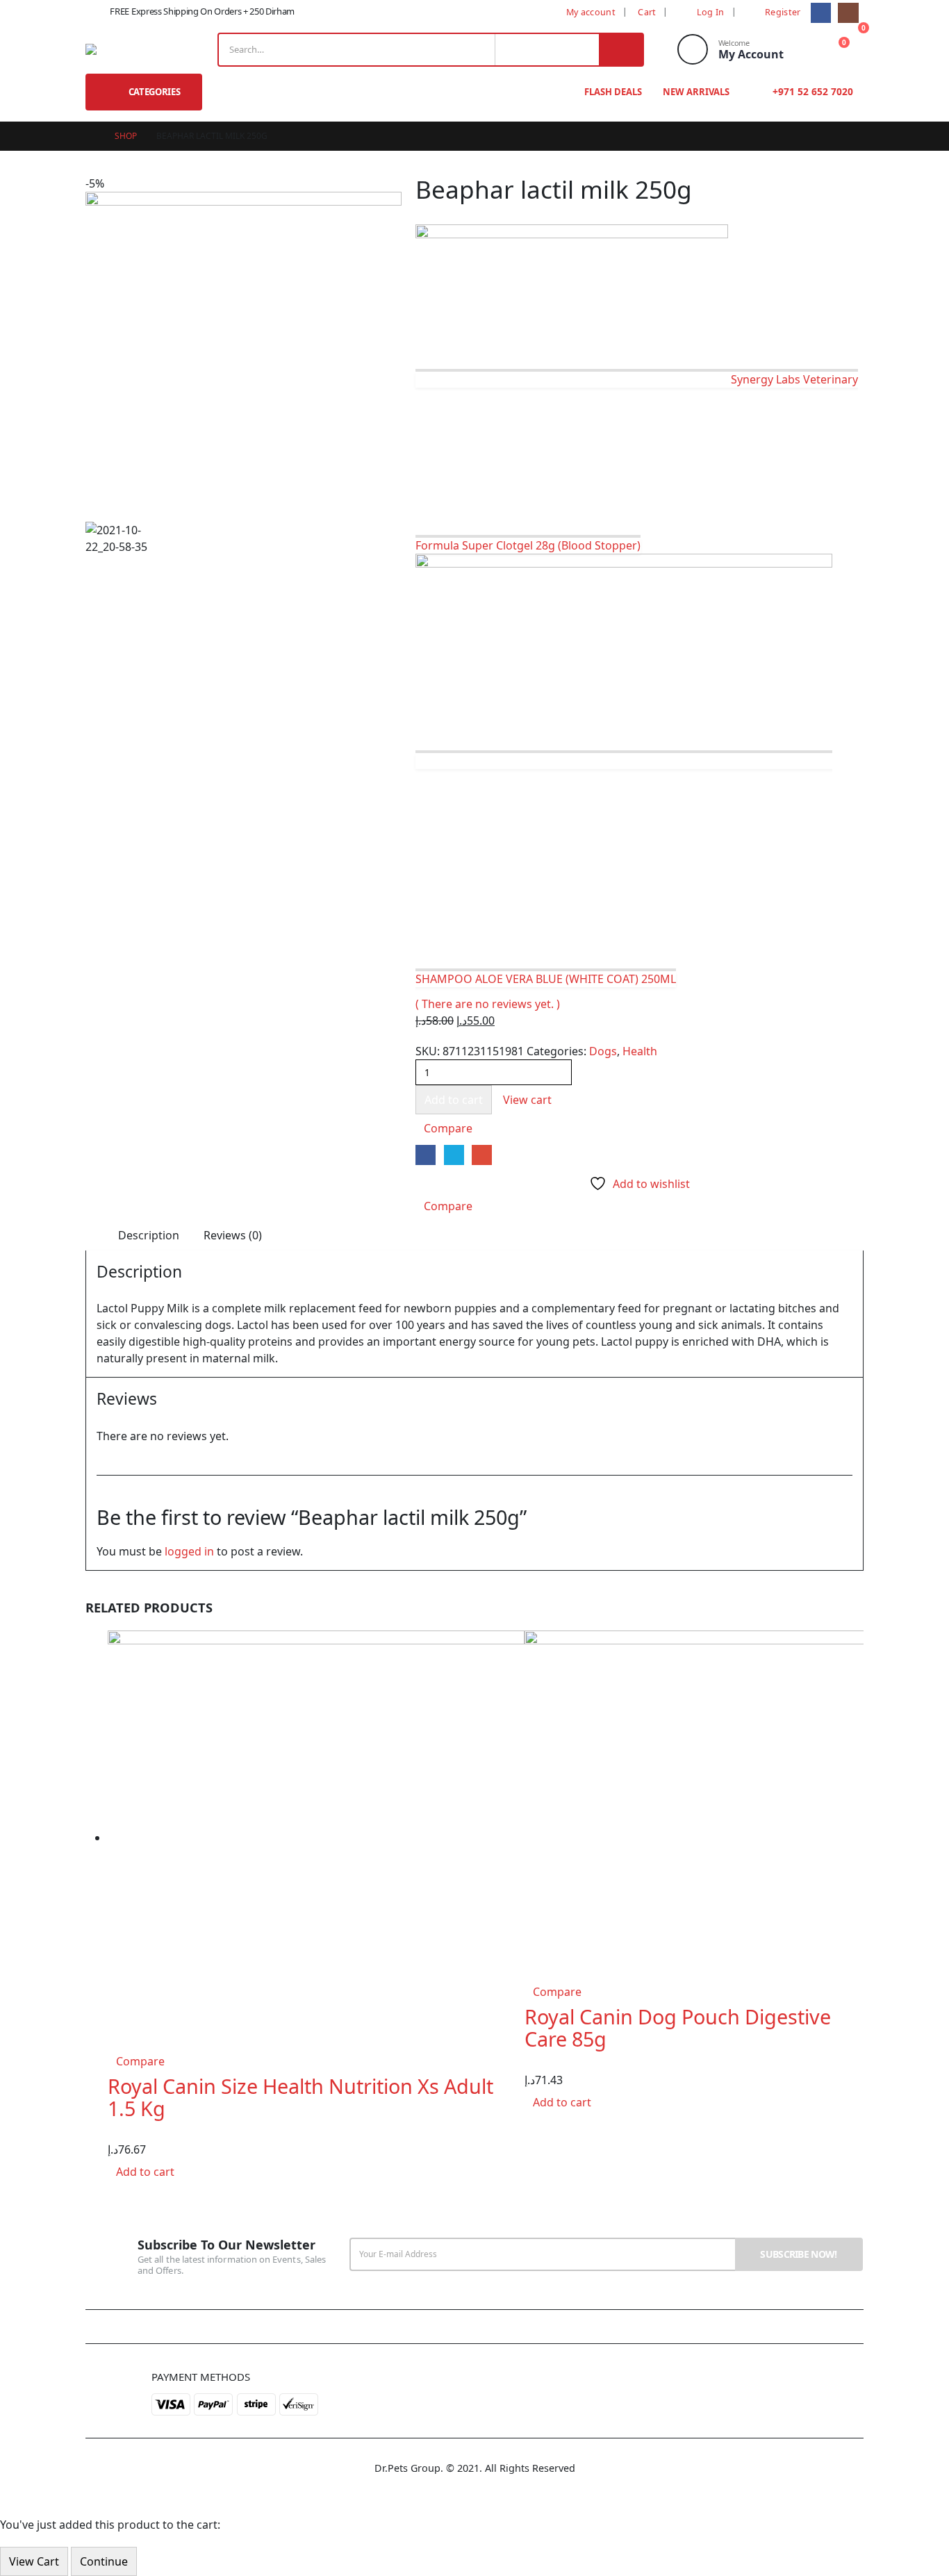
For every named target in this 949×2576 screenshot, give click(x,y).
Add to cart (454, 1100)
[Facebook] (821, 13)
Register (783, 12)
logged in (189, 1551)
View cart (527, 1100)
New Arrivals (696, 92)
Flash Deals (613, 92)
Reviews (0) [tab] (233, 1235)
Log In (711, 12)
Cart (647, 12)
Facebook (426, 1155)
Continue (104, 2561)
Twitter (454, 1155)
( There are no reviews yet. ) (488, 1004)
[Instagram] (848, 13)
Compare (448, 1128)
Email (482, 1155)
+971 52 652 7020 (811, 91)
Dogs (603, 1051)
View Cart (34, 2561)
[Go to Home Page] (90, 136)
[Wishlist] (804, 50)
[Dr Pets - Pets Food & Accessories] (110, 49)
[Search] (621, 50)
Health (640, 1051)
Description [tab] (149, 1235)
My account (591, 12)
